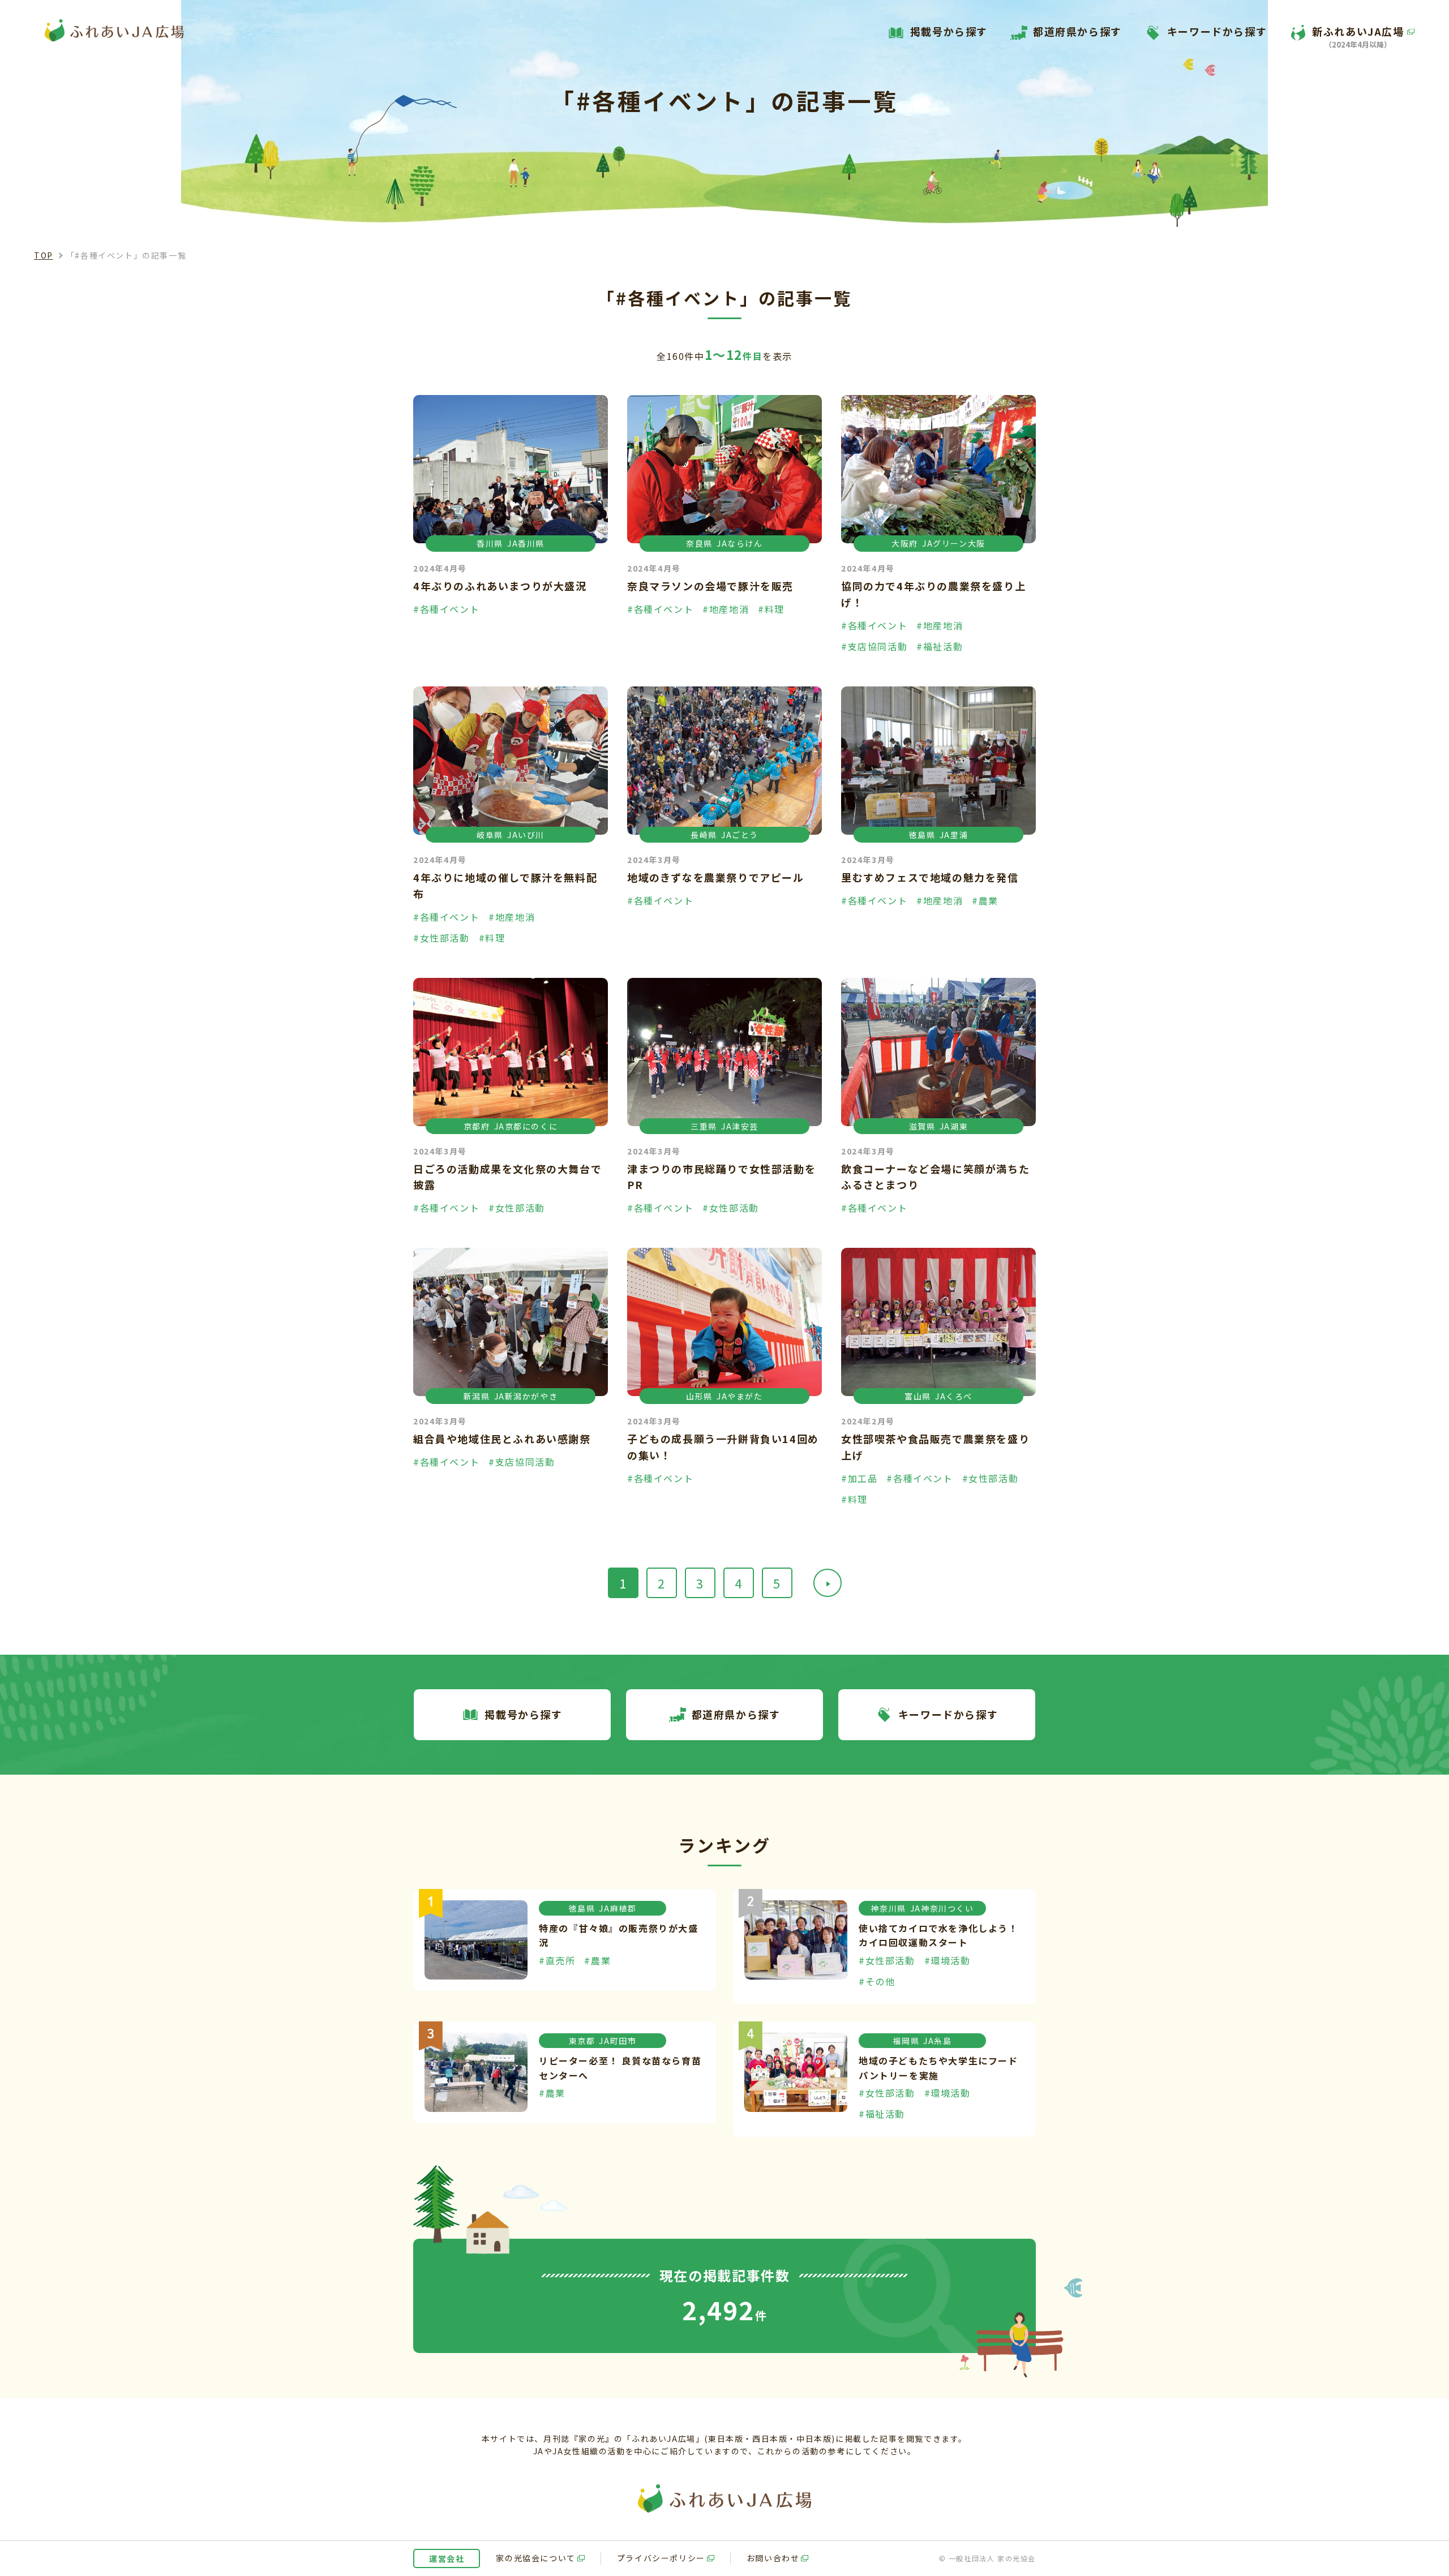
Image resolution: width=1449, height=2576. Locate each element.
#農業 (985, 900)
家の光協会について (535, 2558)
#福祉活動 (940, 646)
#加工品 (859, 1478)
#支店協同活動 (874, 646)
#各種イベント (446, 609)
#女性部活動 (441, 938)
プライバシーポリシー (661, 2558)
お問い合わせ (773, 2558)
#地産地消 (726, 609)
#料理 (771, 609)
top (44, 255)
